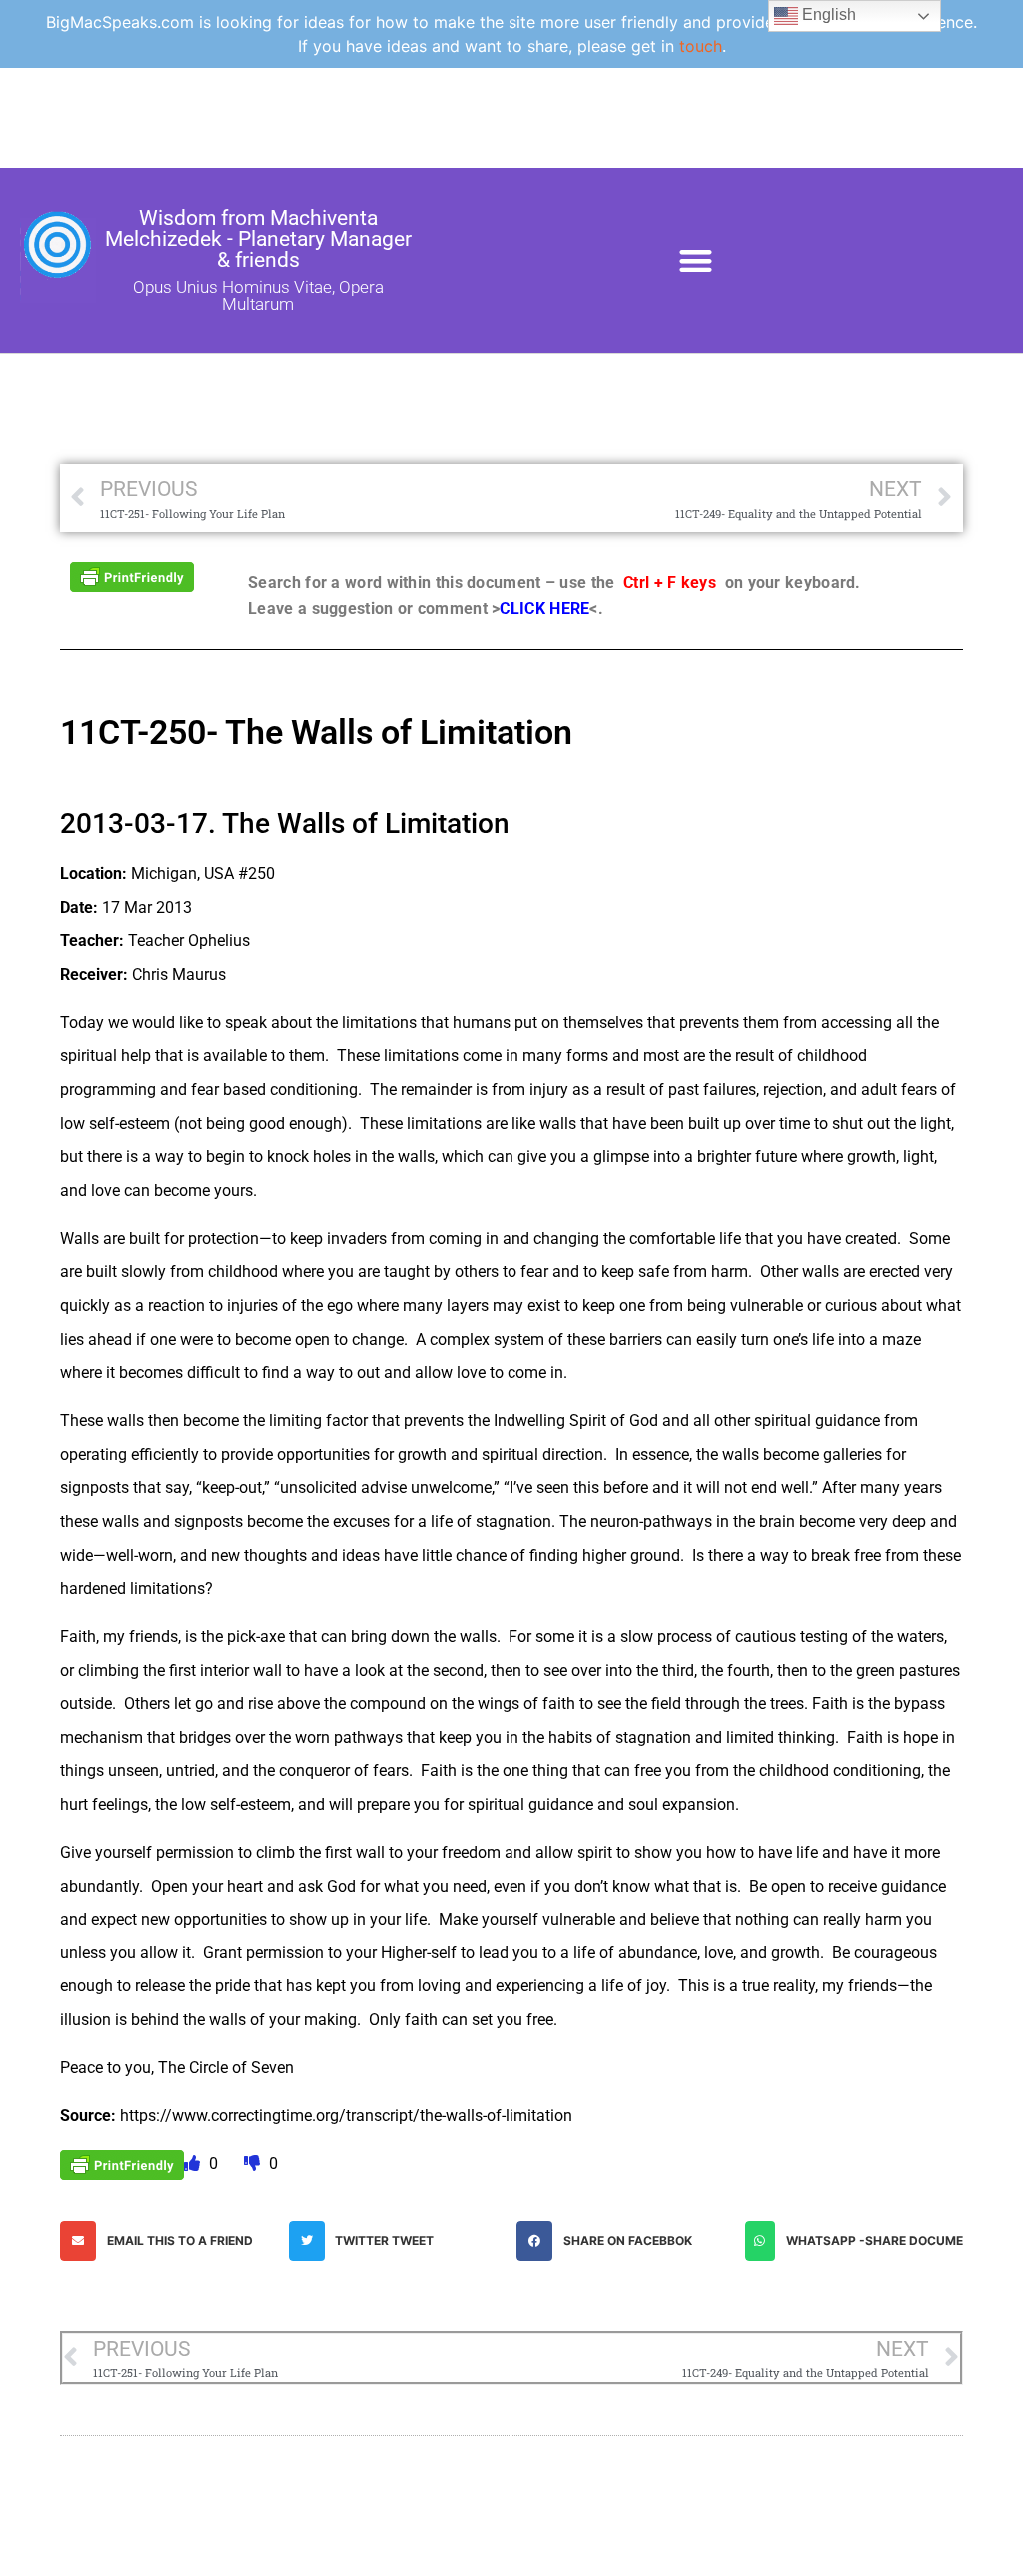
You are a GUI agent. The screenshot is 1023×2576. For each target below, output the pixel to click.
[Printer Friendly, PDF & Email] (132, 575)
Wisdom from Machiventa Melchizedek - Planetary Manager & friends (258, 239)
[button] (696, 260)
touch (701, 46)
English (827, 14)
